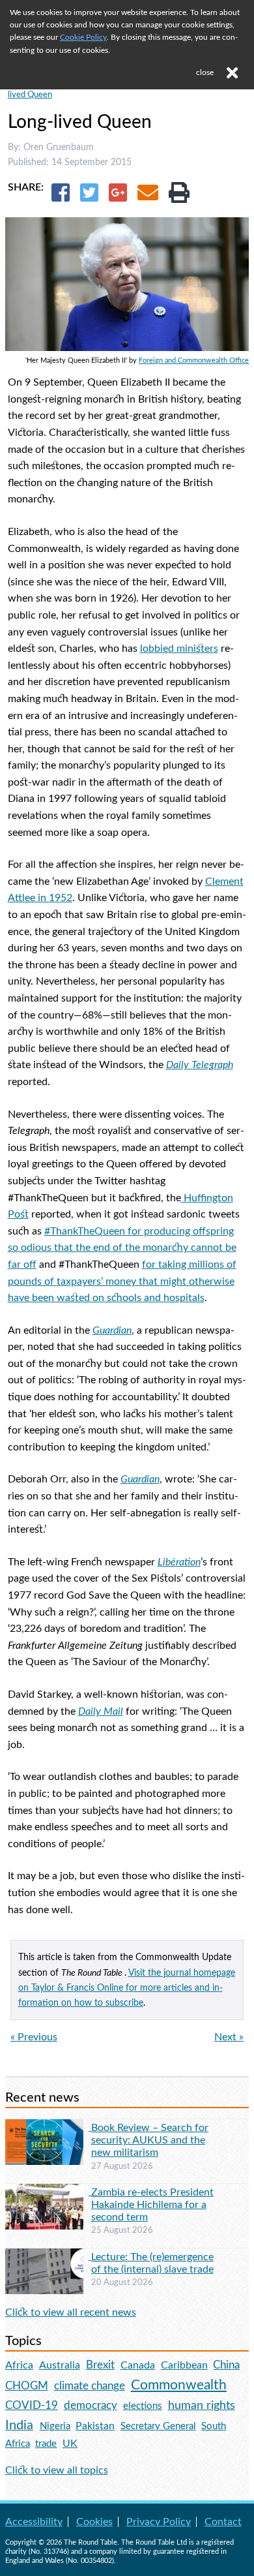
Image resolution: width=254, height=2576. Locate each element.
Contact (223, 2522)
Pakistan (95, 2426)
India (19, 2425)
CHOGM (27, 2386)
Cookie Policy (83, 37)
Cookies (94, 2522)
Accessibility (34, 2522)
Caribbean (184, 2365)
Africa (19, 2365)
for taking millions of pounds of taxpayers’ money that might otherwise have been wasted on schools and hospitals (122, 1281)
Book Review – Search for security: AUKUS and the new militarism (150, 2140)
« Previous (34, 2037)
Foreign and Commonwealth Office (194, 360)
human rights (202, 2405)
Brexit (100, 2365)
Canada (138, 2365)
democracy (91, 2405)
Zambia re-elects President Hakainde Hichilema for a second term (152, 2205)
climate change (90, 2386)
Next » (229, 2037)
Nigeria (55, 2426)
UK (70, 2444)
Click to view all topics (57, 2470)
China (226, 2365)
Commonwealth (179, 2385)
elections (143, 2406)
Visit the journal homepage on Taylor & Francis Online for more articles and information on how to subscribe (127, 1988)
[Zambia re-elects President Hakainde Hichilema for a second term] (48, 2192)
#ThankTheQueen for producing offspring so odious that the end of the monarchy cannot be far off (122, 1248)
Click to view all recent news (71, 2312)
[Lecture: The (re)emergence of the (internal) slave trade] (48, 2256)
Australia (60, 2365)
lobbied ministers (179, 649)
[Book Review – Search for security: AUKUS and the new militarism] (48, 2127)
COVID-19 (32, 2405)
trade (46, 2444)
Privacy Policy (159, 2522)
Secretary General (158, 2426)
